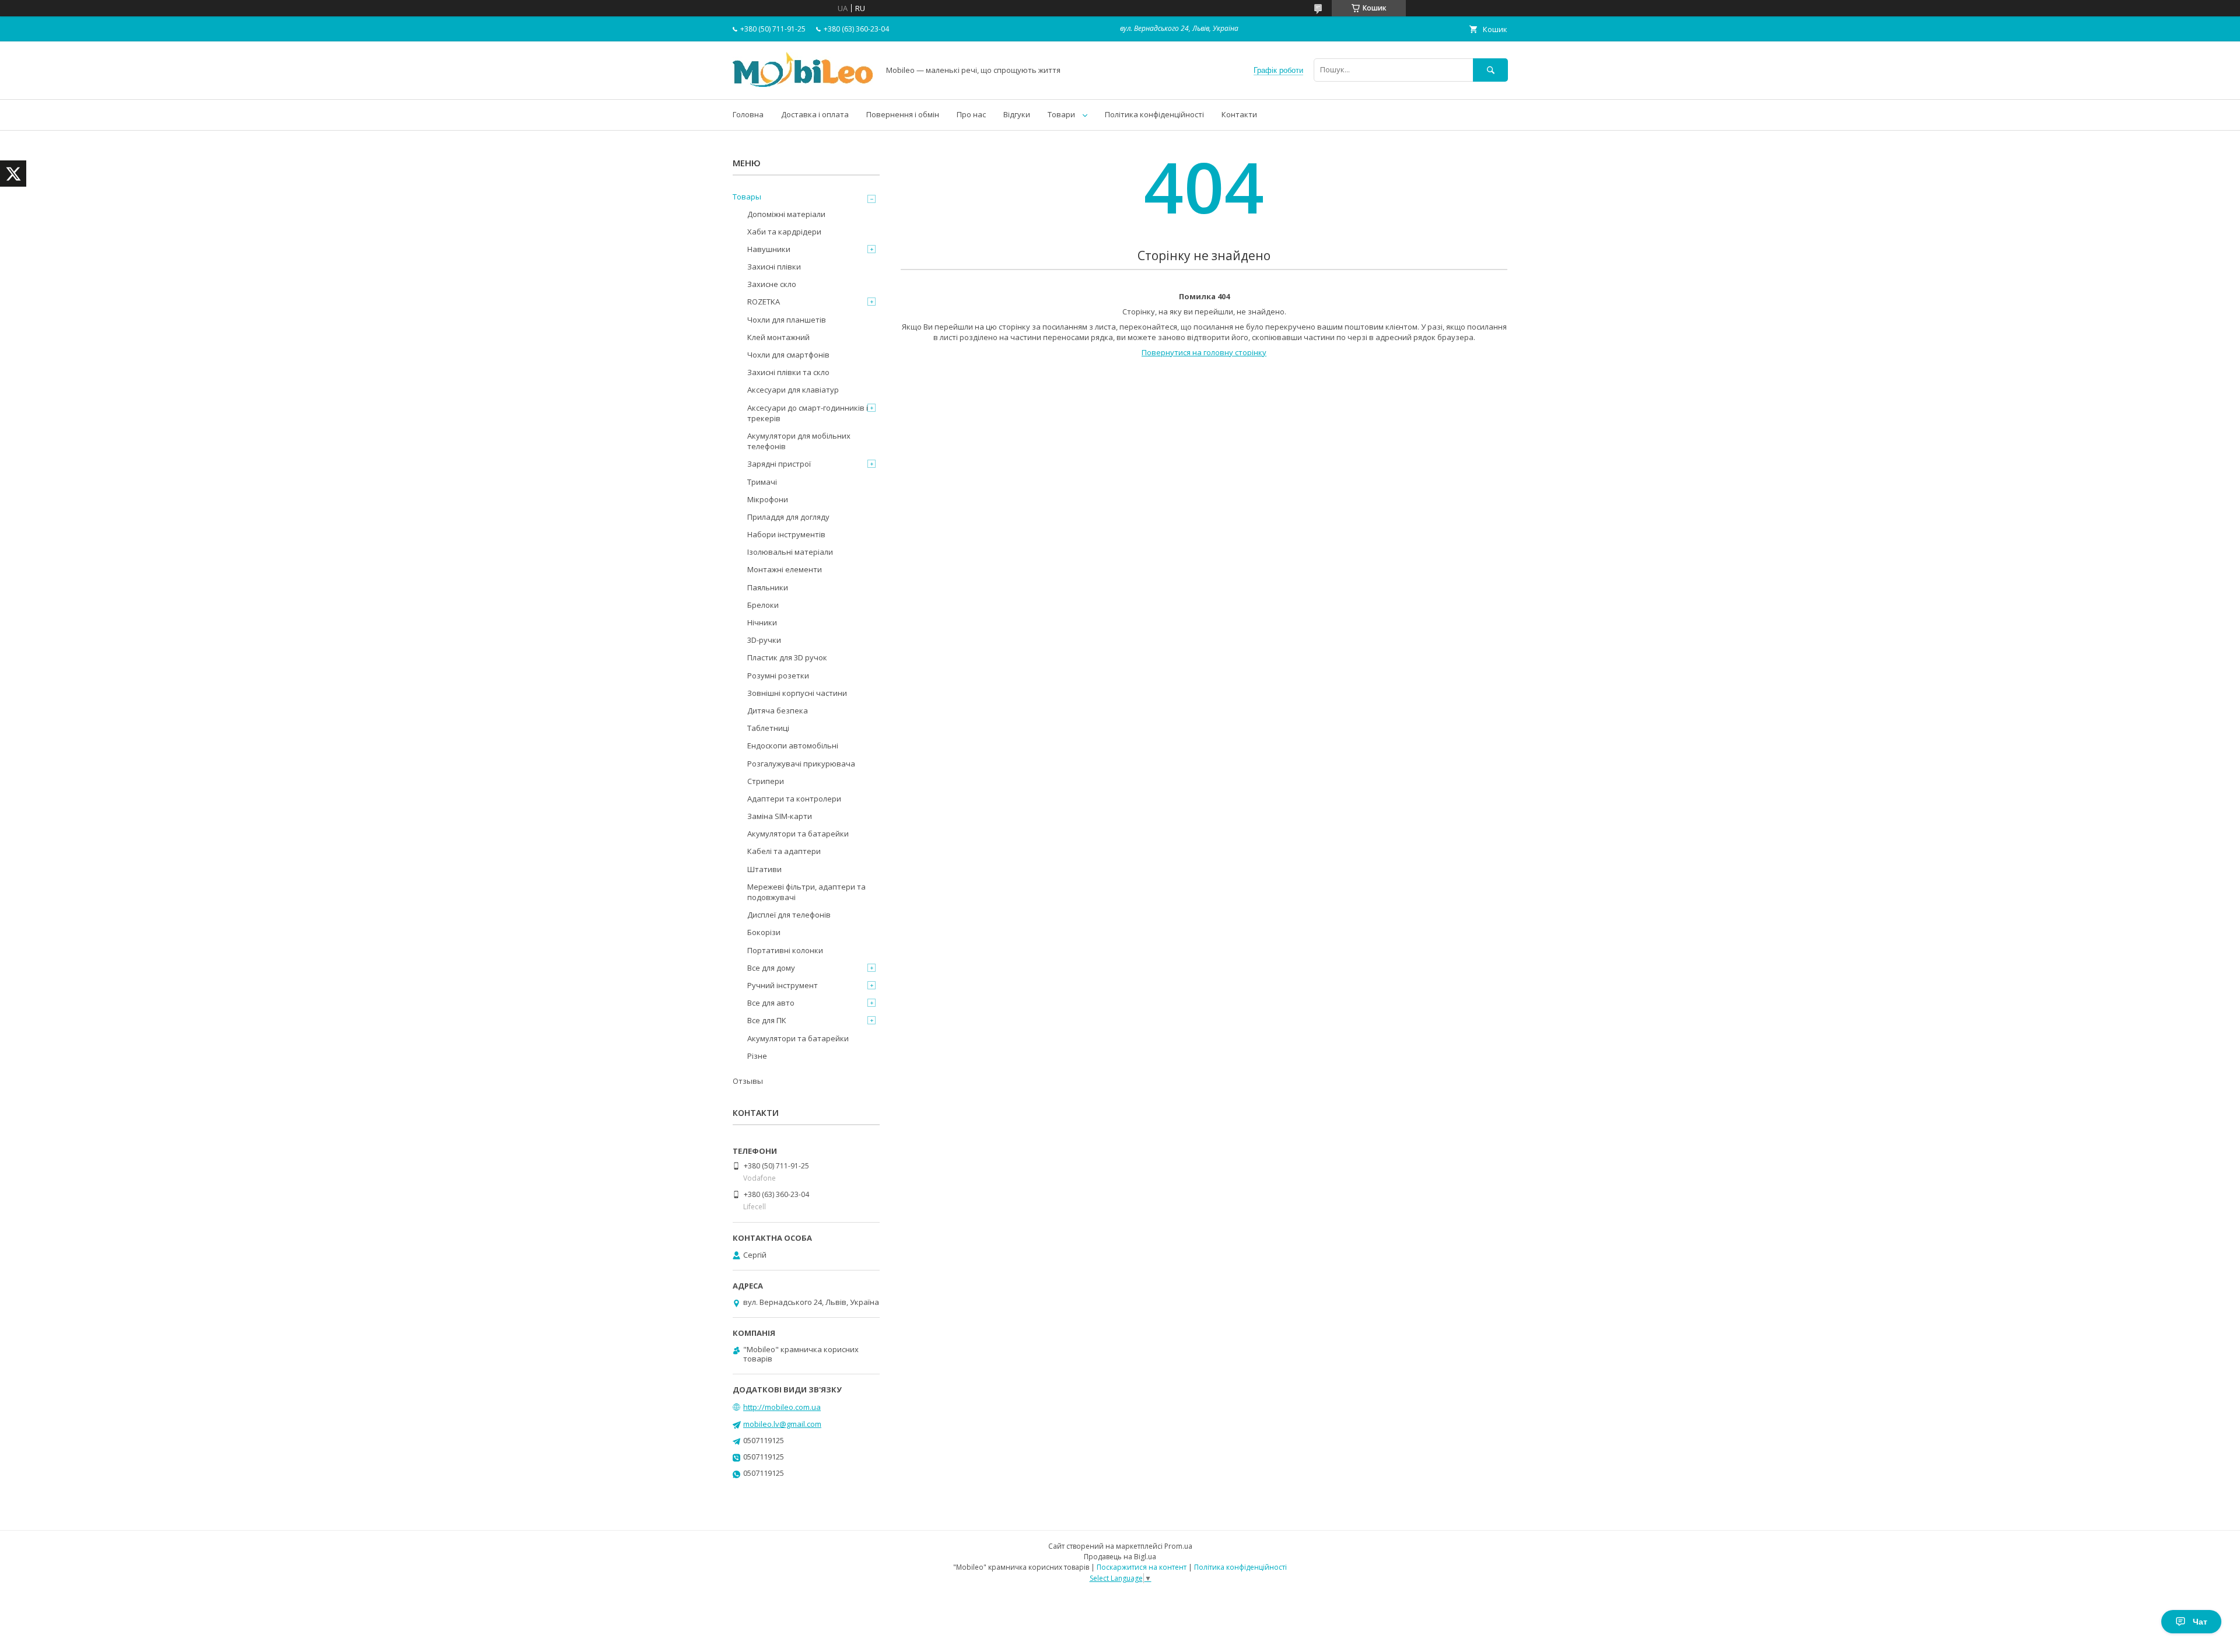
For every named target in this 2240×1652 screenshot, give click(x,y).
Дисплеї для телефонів (789, 915)
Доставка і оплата (815, 114)
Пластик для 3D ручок (787, 657)
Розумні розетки (778, 675)
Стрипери (766, 781)
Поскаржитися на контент (1142, 1567)
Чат (2200, 1622)
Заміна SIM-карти (780, 816)
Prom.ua (1178, 1546)
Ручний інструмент (783, 985)
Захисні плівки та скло (788, 372)
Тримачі (762, 482)
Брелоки (763, 605)
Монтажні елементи (785, 569)
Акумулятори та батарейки (798, 834)
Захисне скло (772, 284)
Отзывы (748, 1081)
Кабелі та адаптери (784, 851)
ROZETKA (764, 302)
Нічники (762, 622)
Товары (747, 197)
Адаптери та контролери (794, 799)
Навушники (769, 249)
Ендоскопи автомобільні (793, 745)
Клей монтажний (778, 337)
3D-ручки (764, 640)
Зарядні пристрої (779, 464)
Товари (1061, 114)
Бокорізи (764, 932)
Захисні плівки (774, 267)
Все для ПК (767, 1020)
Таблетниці (768, 728)
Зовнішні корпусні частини (797, 693)
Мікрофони (768, 499)
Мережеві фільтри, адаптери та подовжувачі (806, 892)
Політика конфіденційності (1154, 114)
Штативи (764, 869)
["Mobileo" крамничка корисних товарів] (803, 84)
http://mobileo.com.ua (782, 1407)
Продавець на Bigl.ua (1120, 1557)
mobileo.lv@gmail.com (782, 1424)
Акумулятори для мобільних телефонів (799, 441)
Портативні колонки (785, 950)
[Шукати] (1490, 70)
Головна (748, 114)
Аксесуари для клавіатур (793, 390)
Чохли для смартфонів (788, 355)
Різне (757, 1056)
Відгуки (1017, 114)
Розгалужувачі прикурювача (801, 764)
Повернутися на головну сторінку (1204, 352)
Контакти (1239, 114)
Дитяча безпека (778, 710)
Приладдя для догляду (788, 517)
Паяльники (768, 587)
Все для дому (771, 968)
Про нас (971, 114)
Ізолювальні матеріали (790, 552)
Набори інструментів (786, 534)
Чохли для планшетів (787, 320)
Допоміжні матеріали (786, 214)
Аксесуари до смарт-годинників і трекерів (808, 413)
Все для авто (771, 1003)
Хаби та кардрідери (784, 232)
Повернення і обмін (903, 114)
